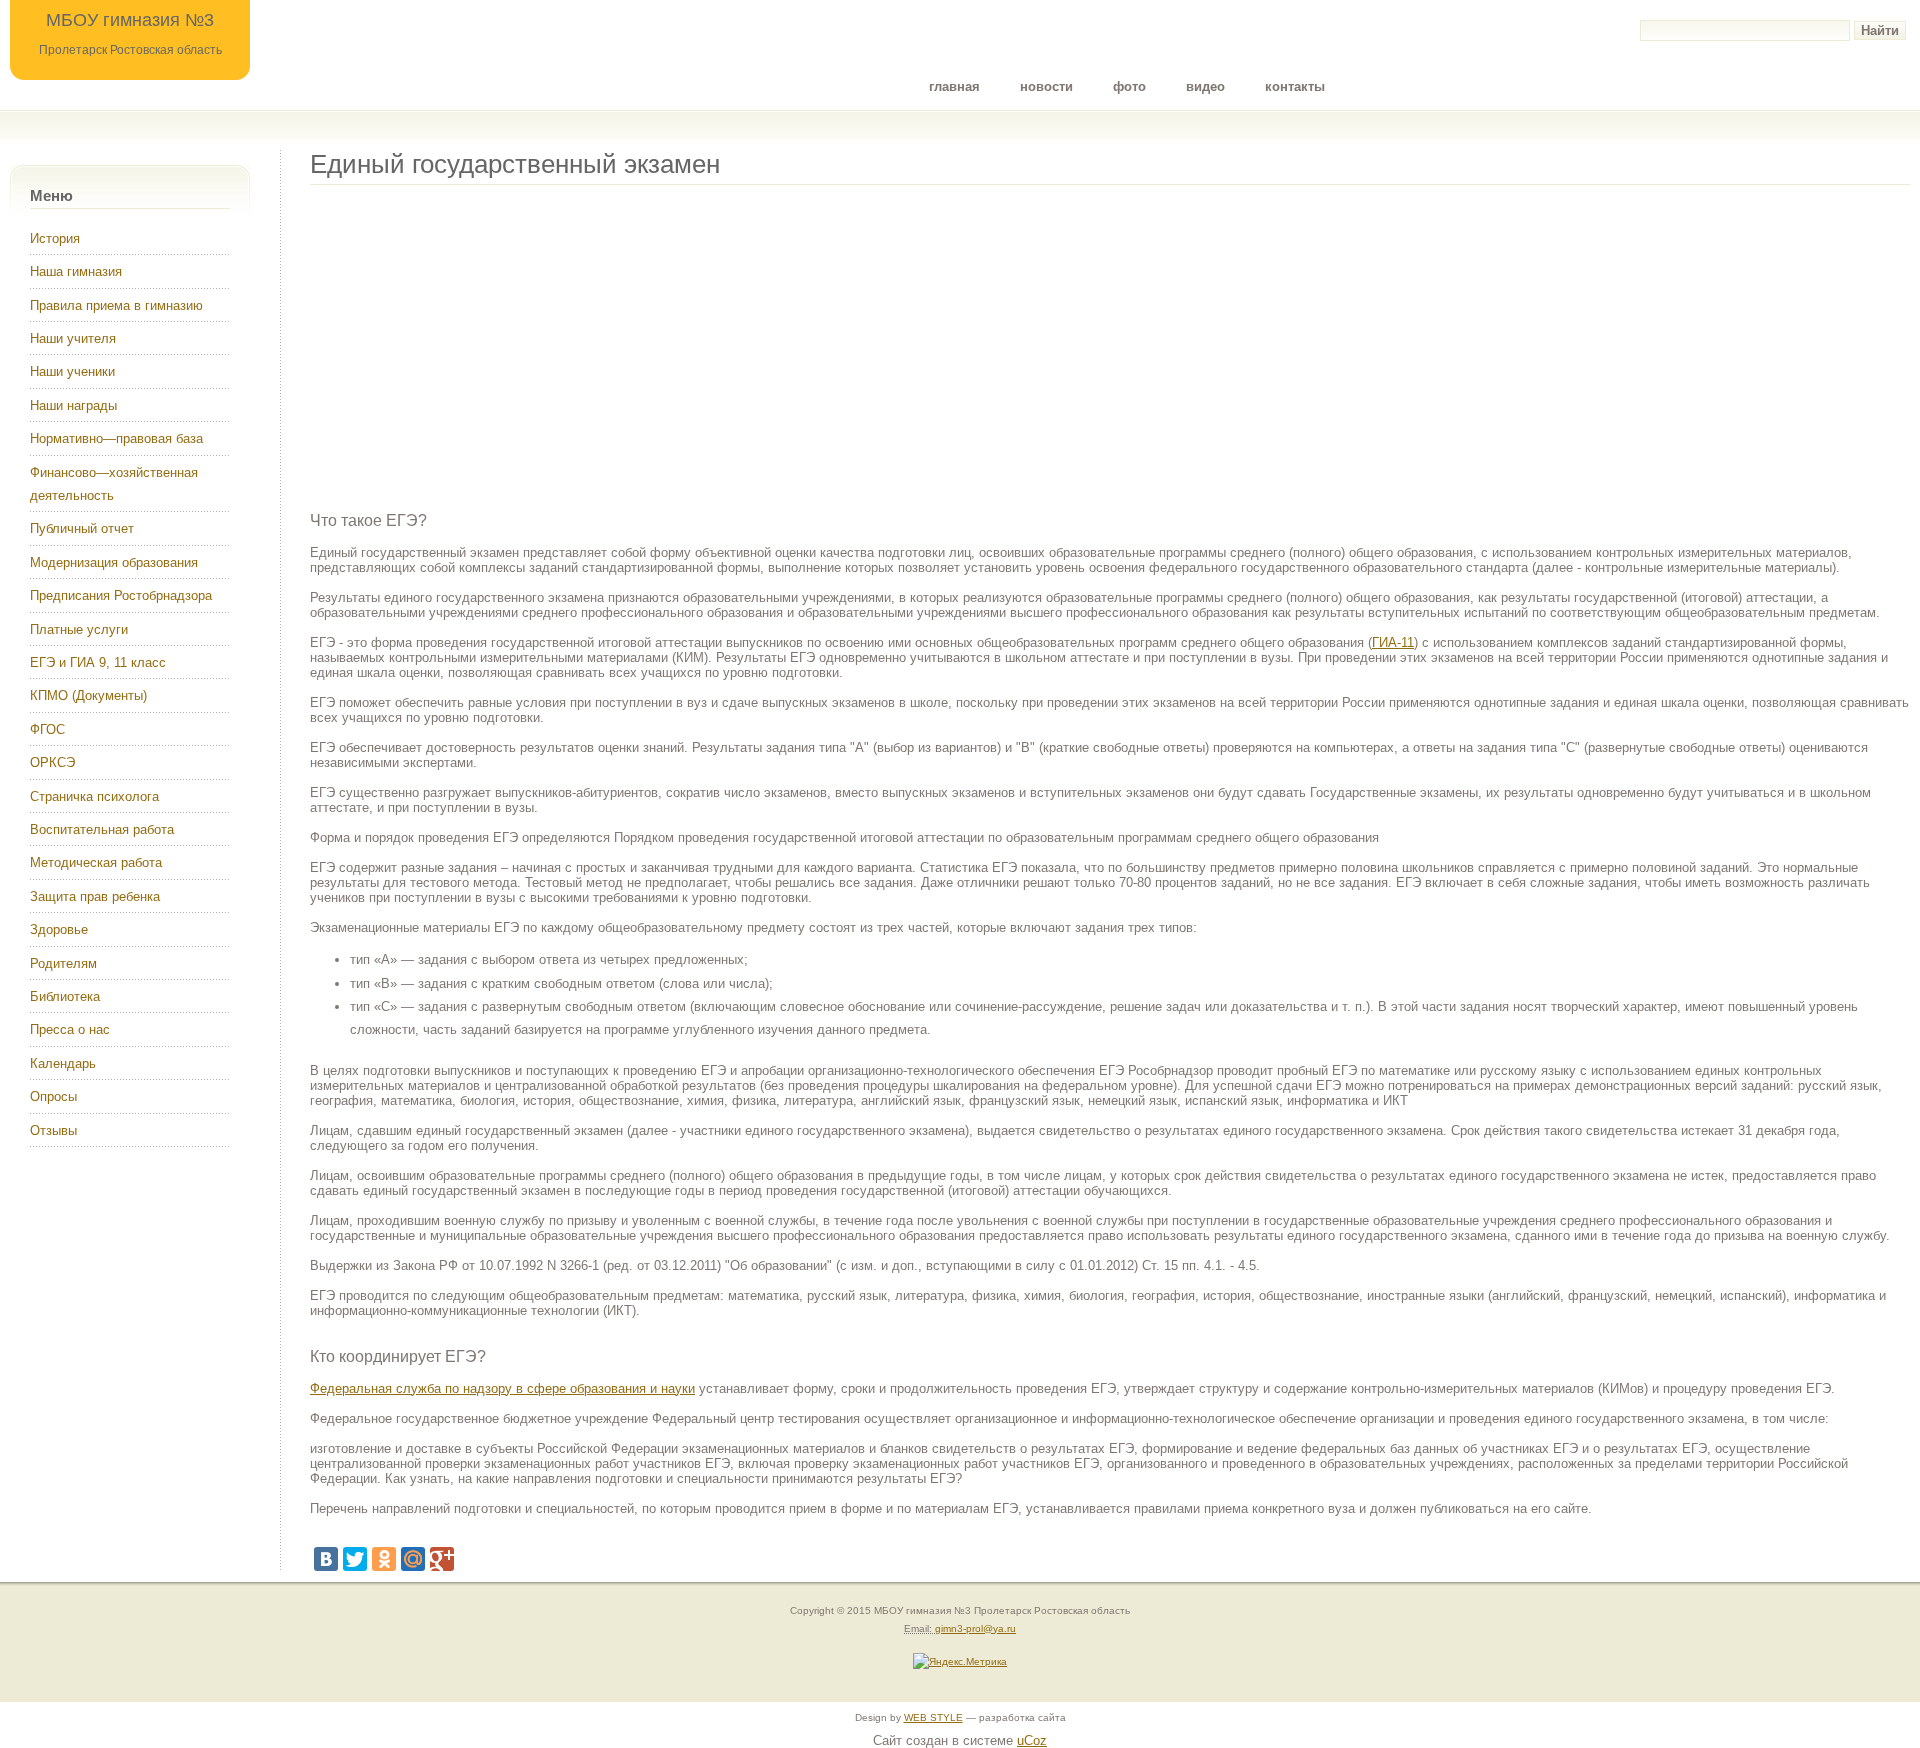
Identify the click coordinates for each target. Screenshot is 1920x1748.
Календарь (63, 1063)
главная (954, 86)
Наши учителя (73, 338)
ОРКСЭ (52, 762)
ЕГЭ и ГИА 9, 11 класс (98, 662)
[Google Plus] (442, 1559)
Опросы (53, 1096)
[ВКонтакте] (326, 1559)
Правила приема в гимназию (116, 305)
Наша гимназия (76, 271)
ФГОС (47, 729)
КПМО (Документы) (88, 695)
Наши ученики (72, 371)
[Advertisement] (910, 342)
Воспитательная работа (102, 829)
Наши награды (73, 405)
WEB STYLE (933, 1717)
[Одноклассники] (384, 1559)
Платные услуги (79, 629)
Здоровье (59, 929)
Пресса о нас (70, 1029)
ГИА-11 (1393, 642)
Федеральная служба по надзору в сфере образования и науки (502, 1388)
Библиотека (65, 996)
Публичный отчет (82, 528)
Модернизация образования (114, 562)
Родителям (63, 963)
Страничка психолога (94, 796)
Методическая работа (96, 862)
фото (1129, 86)
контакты (1295, 86)
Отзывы (53, 1130)
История (55, 238)
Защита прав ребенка (95, 896)
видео (1205, 86)
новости (1046, 86)
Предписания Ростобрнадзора (121, 595)
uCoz (1032, 1740)
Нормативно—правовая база (116, 438)
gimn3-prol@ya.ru (975, 1628)
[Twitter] (355, 1559)
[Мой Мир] (413, 1559)
